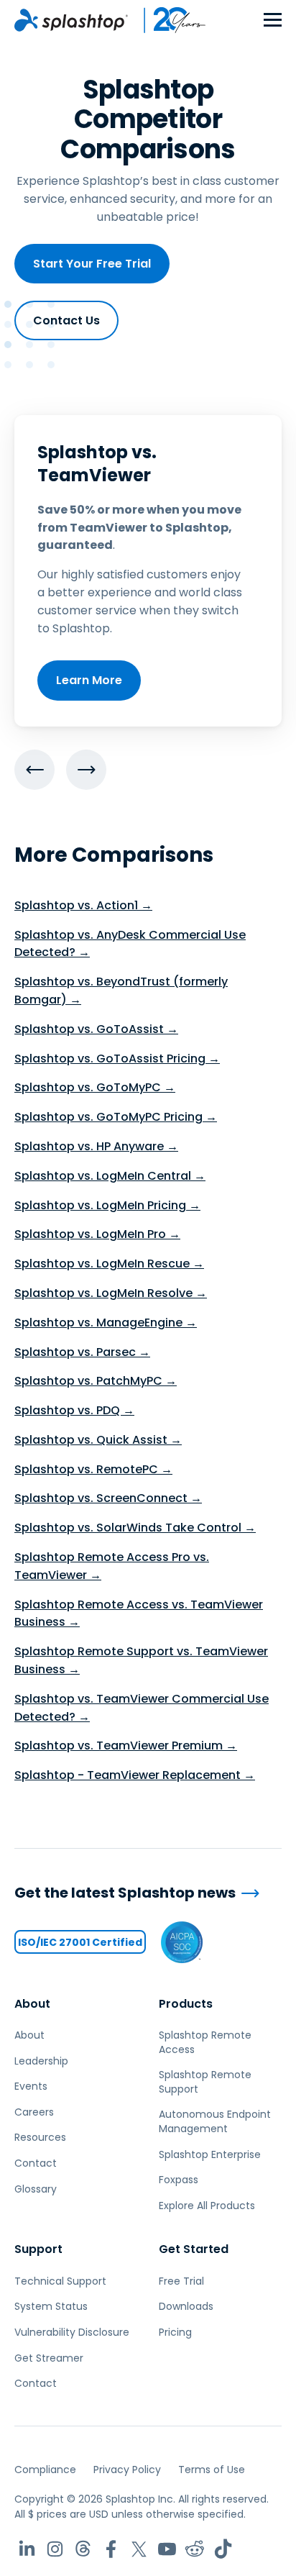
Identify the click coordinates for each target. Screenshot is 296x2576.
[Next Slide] (86, 770)
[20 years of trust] (167, 20)
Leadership (41, 2061)
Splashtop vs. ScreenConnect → (108, 1498)
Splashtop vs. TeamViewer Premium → (126, 1746)
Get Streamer (49, 2358)
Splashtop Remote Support (205, 2082)
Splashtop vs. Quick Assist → (98, 1440)
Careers (34, 2112)
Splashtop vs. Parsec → (82, 1352)
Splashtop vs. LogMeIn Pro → (97, 1234)
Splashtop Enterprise (210, 2154)
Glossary (36, 2189)
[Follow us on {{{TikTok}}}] (223, 2549)
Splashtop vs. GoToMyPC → (95, 1087)
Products (186, 2004)
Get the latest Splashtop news (125, 1893)
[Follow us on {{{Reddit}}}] (195, 2549)
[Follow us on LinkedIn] (27, 2549)
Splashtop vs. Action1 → (83, 905)
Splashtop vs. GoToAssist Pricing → (117, 1059)
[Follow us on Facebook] (111, 2549)
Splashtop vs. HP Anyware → (96, 1146)
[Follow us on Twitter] (139, 2549)
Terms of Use (212, 2470)
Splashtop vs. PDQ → (74, 1410)
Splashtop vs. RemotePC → (93, 1469)
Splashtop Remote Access (205, 2042)
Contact (36, 2163)
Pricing (175, 2332)
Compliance (45, 2470)
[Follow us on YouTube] (167, 2549)
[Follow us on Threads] (83, 2549)
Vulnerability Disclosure (72, 2332)
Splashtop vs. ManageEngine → (106, 1323)
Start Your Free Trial (92, 264)
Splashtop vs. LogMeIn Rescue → (109, 1264)
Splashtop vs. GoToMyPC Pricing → (116, 1117)
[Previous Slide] (34, 770)
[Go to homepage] (71, 20)
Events (31, 2086)
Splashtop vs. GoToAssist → (96, 1029)
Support (38, 2249)
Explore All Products (207, 2206)
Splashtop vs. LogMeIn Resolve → (111, 1293)
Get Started (194, 2249)
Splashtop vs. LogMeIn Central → (110, 1176)
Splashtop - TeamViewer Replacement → (135, 1775)
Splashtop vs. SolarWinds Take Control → (135, 1528)
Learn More (89, 680)
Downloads (186, 2306)
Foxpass (179, 2180)
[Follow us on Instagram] (55, 2549)
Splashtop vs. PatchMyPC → (96, 1381)
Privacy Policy (127, 2470)
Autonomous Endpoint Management (215, 2121)
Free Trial (181, 2281)
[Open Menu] (273, 21)
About (32, 2004)
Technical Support (60, 2281)
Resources (40, 2137)
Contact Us (66, 320)
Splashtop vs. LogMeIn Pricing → (107, 1205)
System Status (51, 2306)
